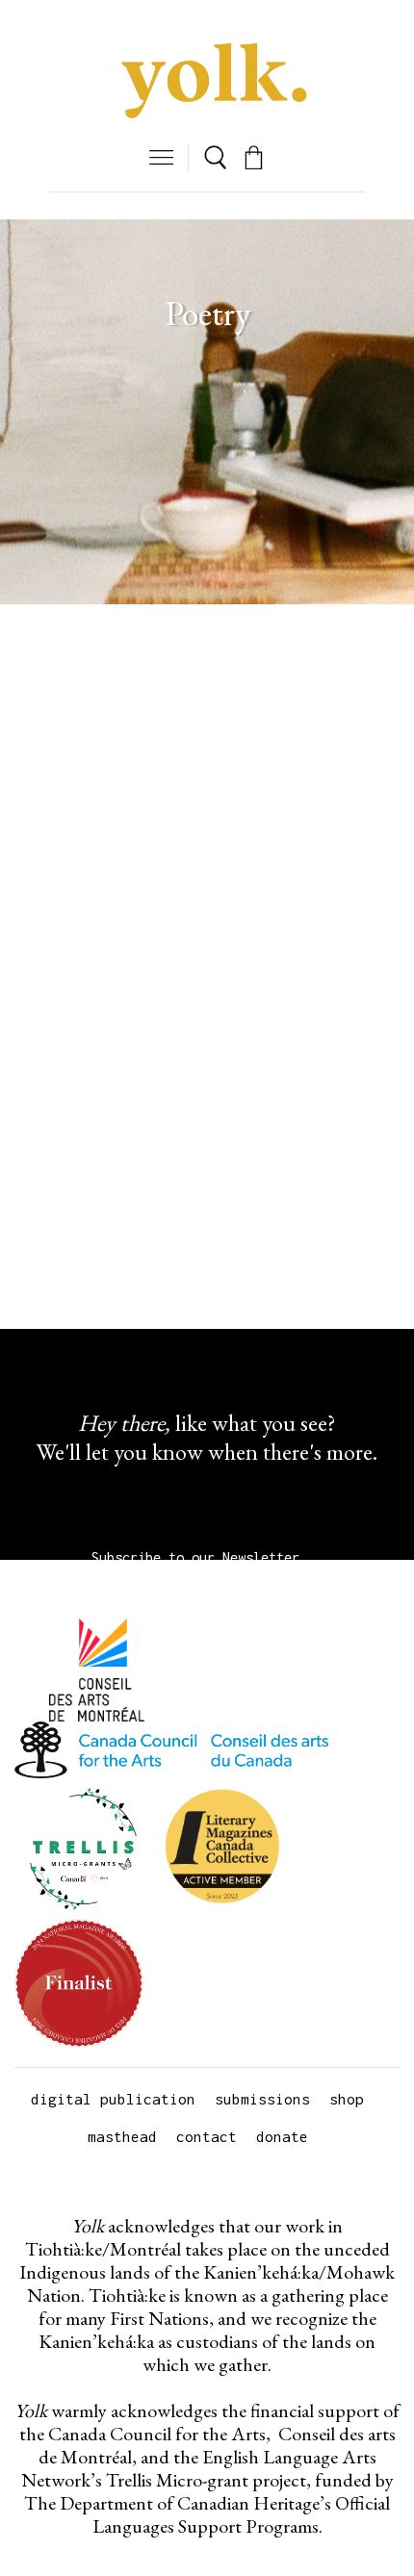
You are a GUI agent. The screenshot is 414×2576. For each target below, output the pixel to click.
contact (207, 2136)
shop (347, 2099)
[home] (207, 82)
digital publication (113, 2099)
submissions (262, 2099)
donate (282, 2136)
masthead (122, 2136)
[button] (161, 157)
